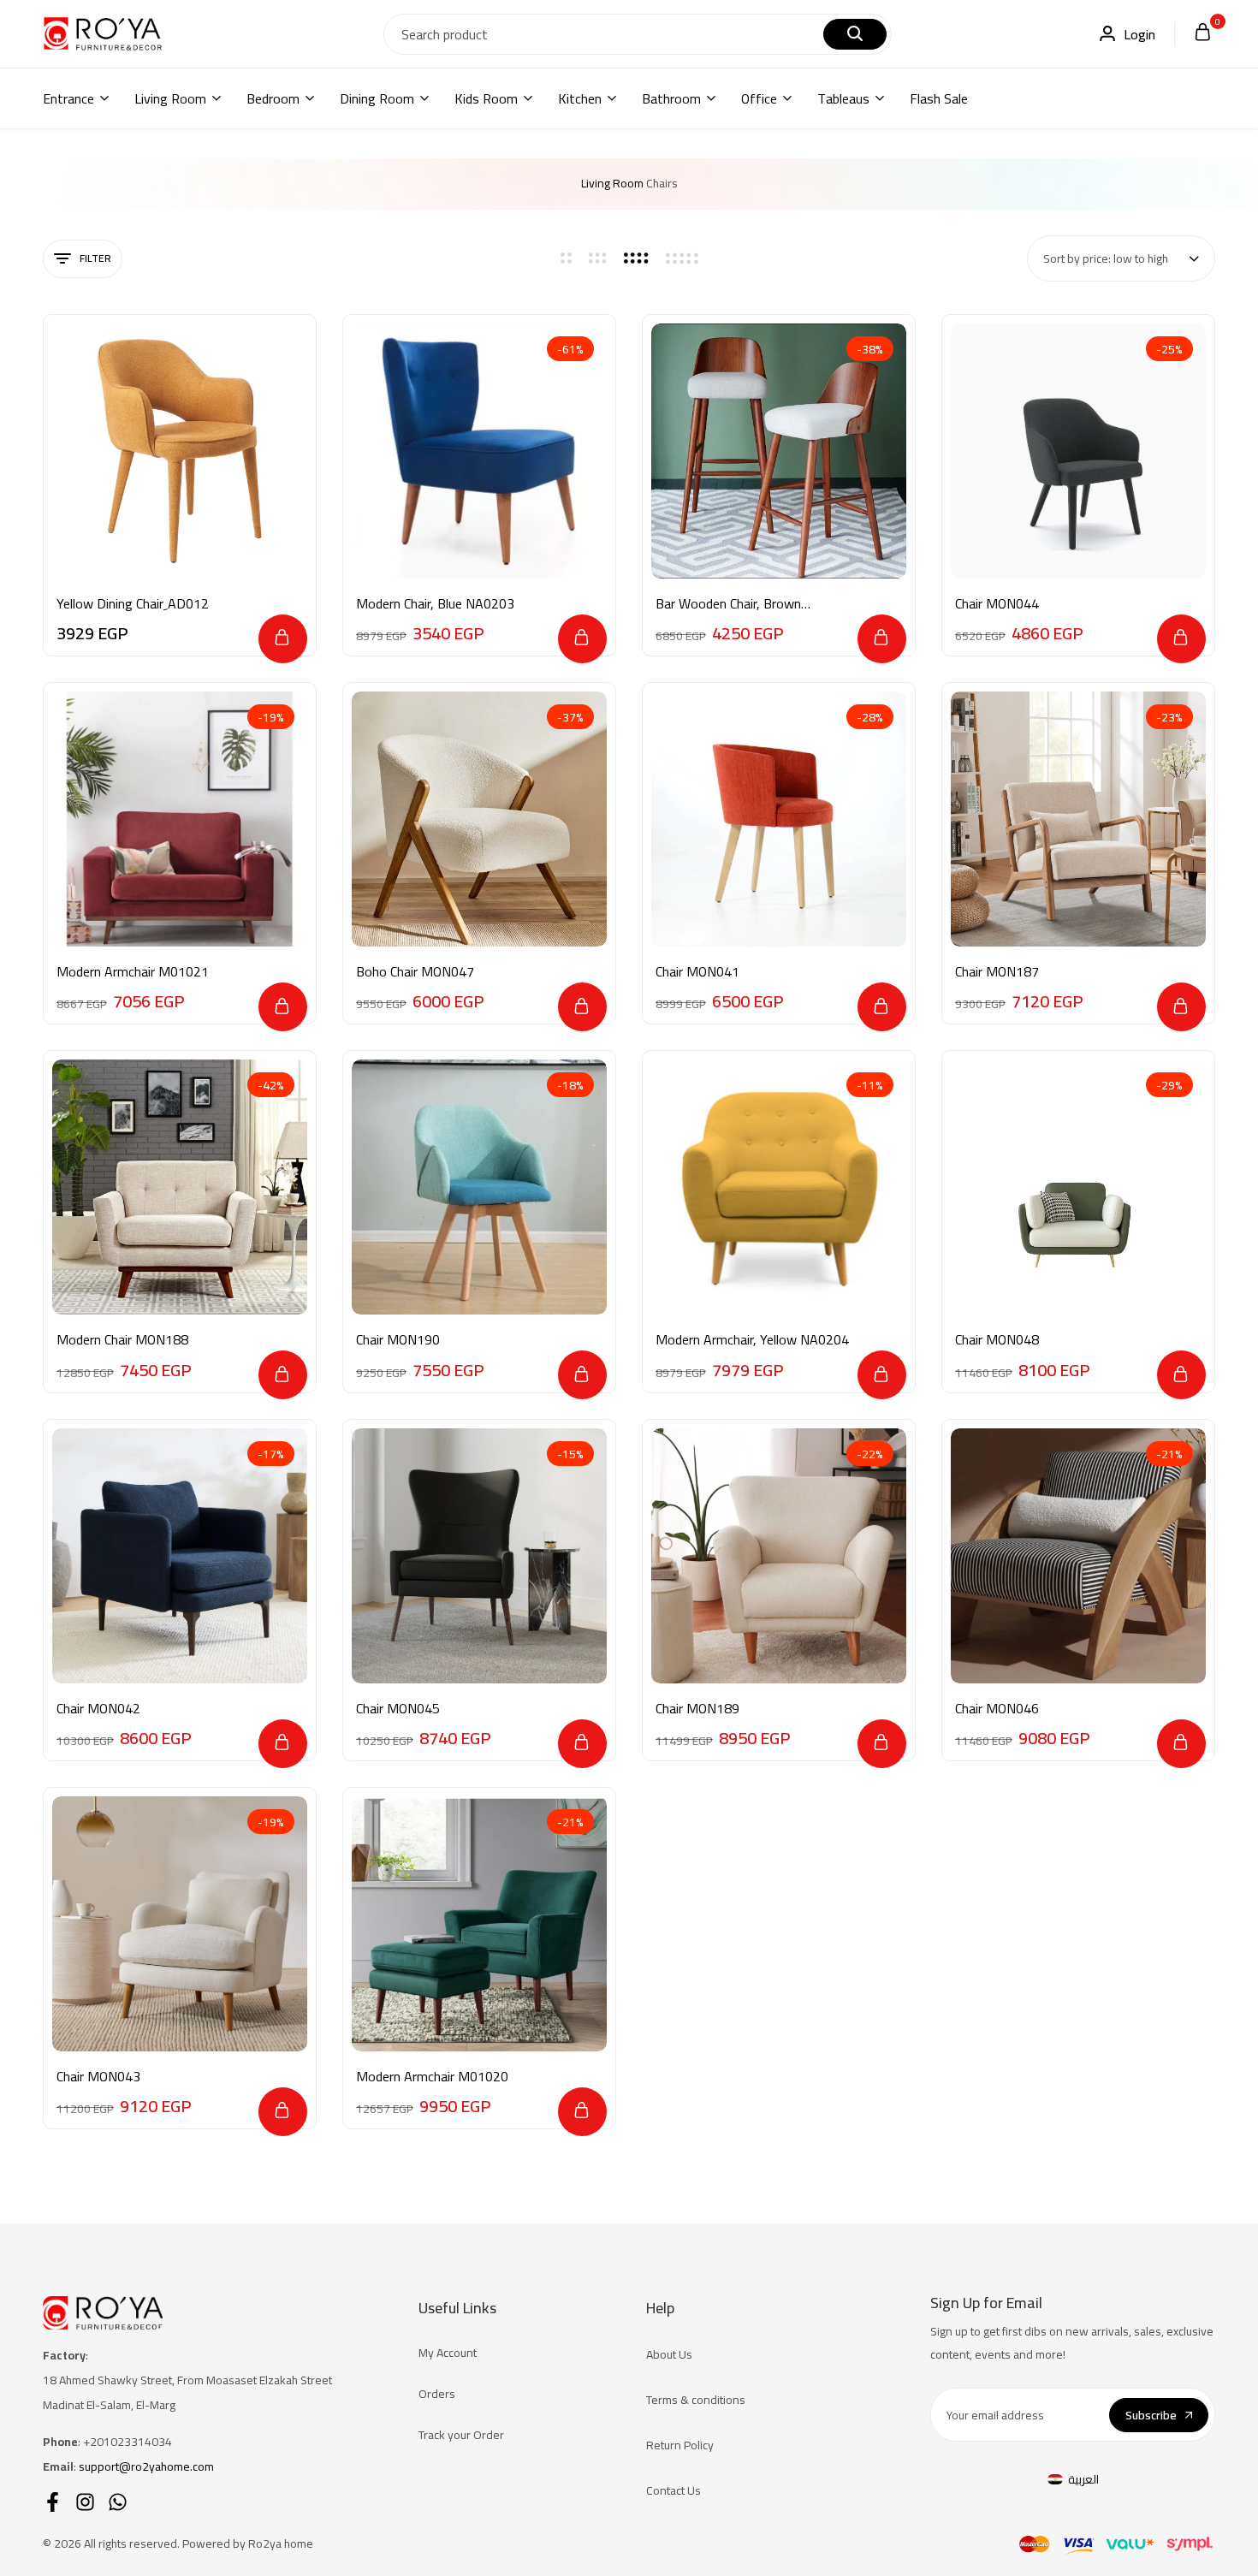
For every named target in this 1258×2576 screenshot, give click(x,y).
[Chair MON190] (479, 1187)
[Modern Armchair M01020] (479, 1924)
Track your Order (461, 2435)
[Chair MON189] (779, 1556)
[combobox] (1121, 258)
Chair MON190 (398, 1340)
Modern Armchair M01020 (432, 2077)
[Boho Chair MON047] (479, 819)
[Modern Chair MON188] (180, 1187)
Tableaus (843, 98)
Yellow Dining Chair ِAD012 (133, 604)
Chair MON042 (98, 1709)
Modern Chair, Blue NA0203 (435, 604)
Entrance (68, 98)
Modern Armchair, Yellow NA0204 (752, 1340)
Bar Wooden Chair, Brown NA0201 (728, 604)
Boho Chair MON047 (415, 972)
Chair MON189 (697, 1709)
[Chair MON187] (1078, 819)
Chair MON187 (997, 972)
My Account (448, 2353)
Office (759, 98)
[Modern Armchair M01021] (180, 819)
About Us (669, 2354)
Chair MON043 (98, 2077)
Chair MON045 (398, 1709)
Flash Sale (939, 98)
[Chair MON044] (1078, 451)
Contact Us (674, 2490)
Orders (437, 2394)
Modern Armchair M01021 (133, 972)
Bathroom (671, 98)
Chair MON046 (997, 1709)
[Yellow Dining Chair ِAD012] (180, 451)
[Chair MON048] (1078, 1187)
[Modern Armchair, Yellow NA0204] (779, 1187)
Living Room (170, 98)
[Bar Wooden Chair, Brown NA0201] (779, 451)
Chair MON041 (697, 972)
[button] (283, 639)
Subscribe (1151, 2415)
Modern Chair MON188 (122, 1340)
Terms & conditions (696, 2400)
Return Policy (680, 2445)
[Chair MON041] (779, 819)
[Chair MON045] (479, 1556)
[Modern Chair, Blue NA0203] (479, 451)
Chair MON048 (997, 1340)
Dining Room (377, 98)
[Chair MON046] (1078, 1556)
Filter (95, 258)
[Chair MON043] (180, 1924)
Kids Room (486, 98)
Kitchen (580, 98)
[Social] (53, 2502)
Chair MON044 (997, 604)
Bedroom (273, 98)
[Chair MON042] (180, 1556)
